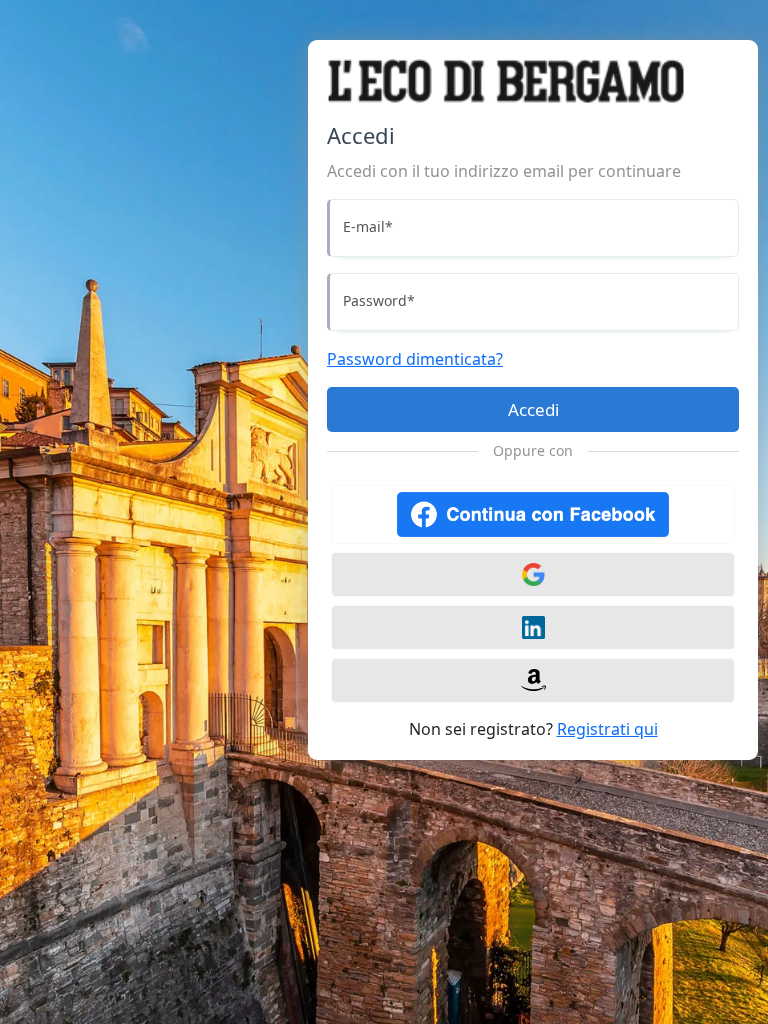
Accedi (533, 409)
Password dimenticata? (415, 359)
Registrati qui (607, 729)
